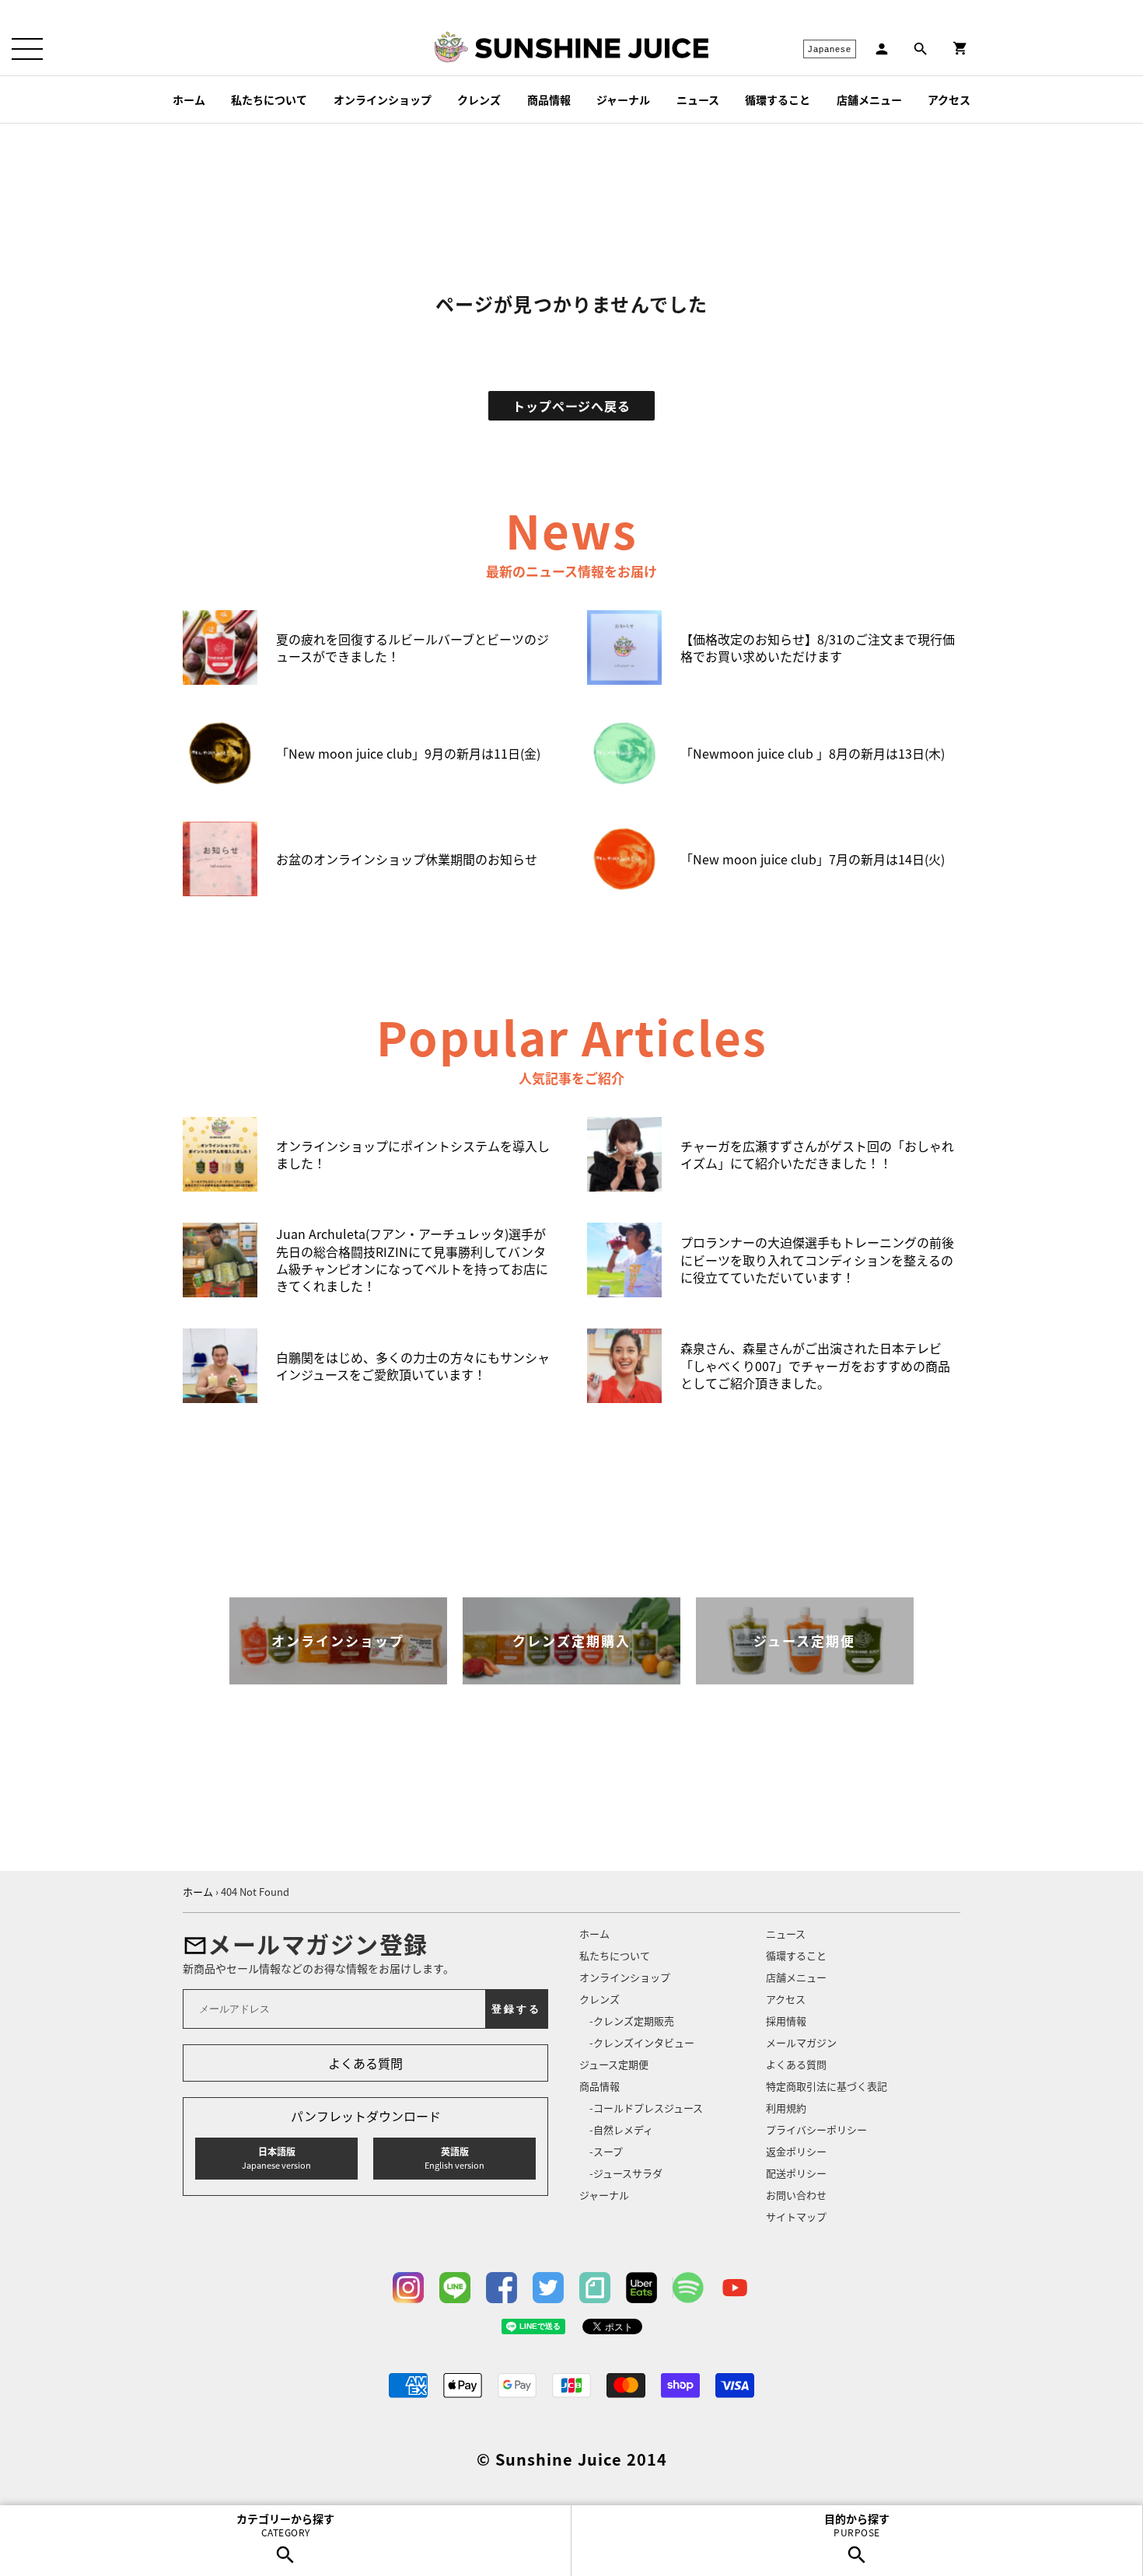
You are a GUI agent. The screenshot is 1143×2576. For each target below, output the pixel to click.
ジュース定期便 (614, 2064)
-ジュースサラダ (626, 2173)
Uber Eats (641, 2288)
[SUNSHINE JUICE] (592, 48)
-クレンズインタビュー (642, 2042)
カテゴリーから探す (285, 2525)
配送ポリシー (796, 2173)
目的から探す (857, 2525)
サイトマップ (796, 2216)
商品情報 (549, 99)
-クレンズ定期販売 (632, 2021)
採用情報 (786, 2021)
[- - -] (27, 49)
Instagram (408, 2288)
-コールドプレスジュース (646, 2108)
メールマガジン (801, 2042)
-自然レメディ (621, 2129)
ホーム (189, 99)
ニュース (698, 99)
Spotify (688, 2288)
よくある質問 (365, 2063)
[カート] (960, 49)
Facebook (502, 2288)
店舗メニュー (869, 99)
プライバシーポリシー (816, 2129)
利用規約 (786, 2108)
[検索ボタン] (921, 49)
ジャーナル (623, 99)
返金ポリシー (796, 2151)
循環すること (778, 99)
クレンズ (479, 99)
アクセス (949, 99)
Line (455, 2288)
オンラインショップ (383, 99)
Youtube (735, 2288)
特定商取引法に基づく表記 (827, 2086)
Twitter (548, 2288)
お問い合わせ (796, 2195)
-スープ (606, 2151)
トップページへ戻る (571, 406)
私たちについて (269, 99)
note (595, 2288)
